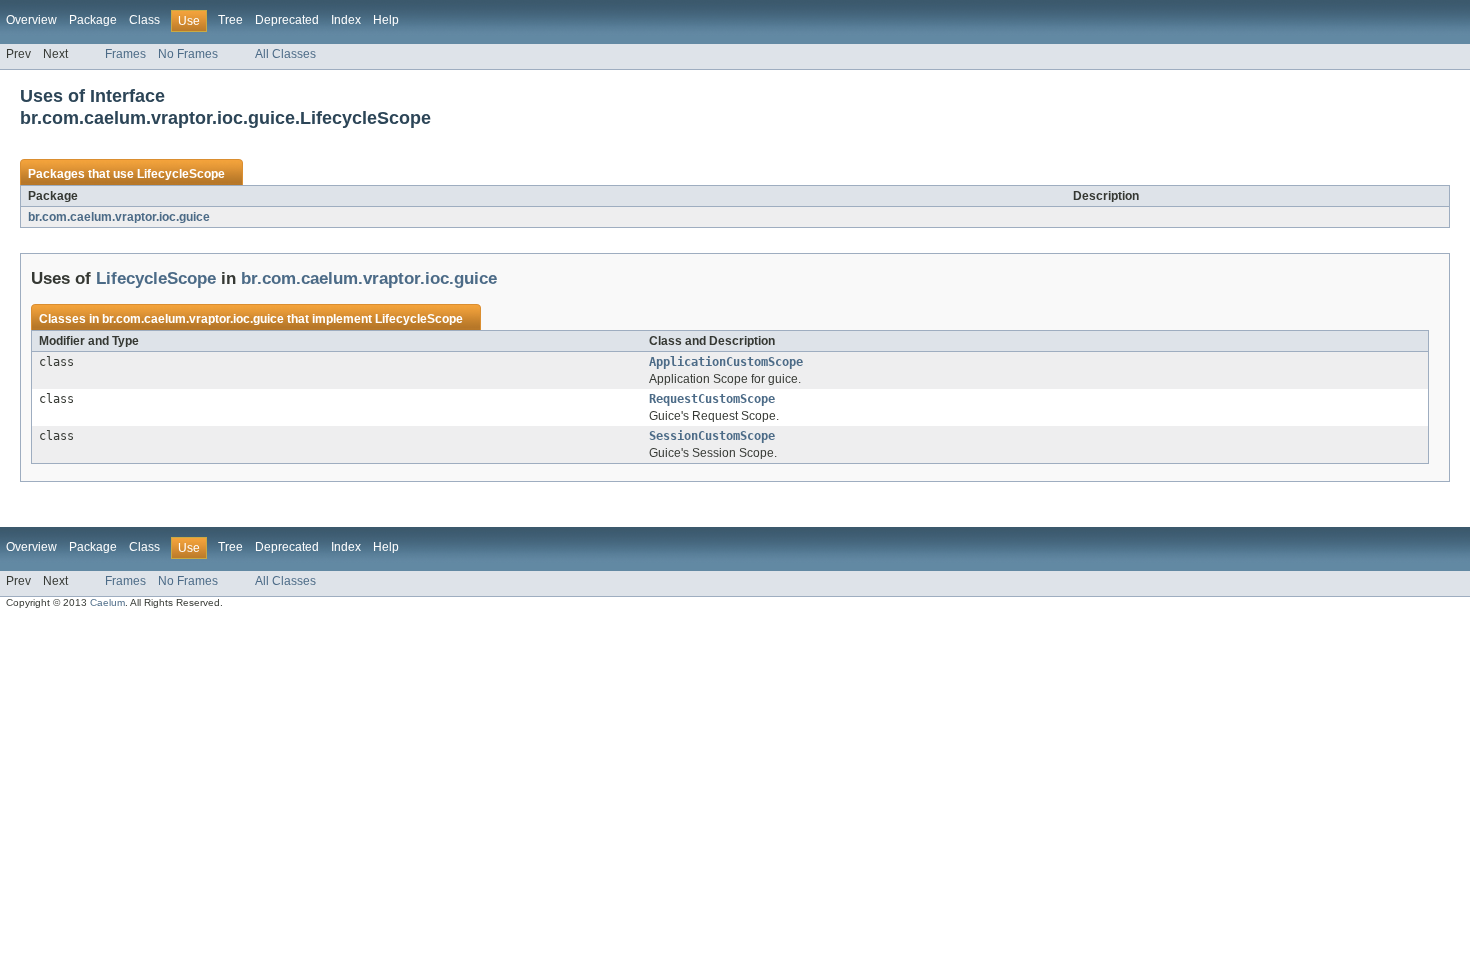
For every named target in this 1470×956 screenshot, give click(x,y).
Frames (125, 54)
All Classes (285, 54)
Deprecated (287, 20)
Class (144, 20)
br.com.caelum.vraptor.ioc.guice (119, 217)
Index (346, 20)
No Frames (188, 54)
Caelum (107, 602)
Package (93, 20)
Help (386, 20)
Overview (31, 20)
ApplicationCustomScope (726, 362)
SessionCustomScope (712, 436)
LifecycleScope (181, 174)
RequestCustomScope (712, 399)
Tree (230, 20)
